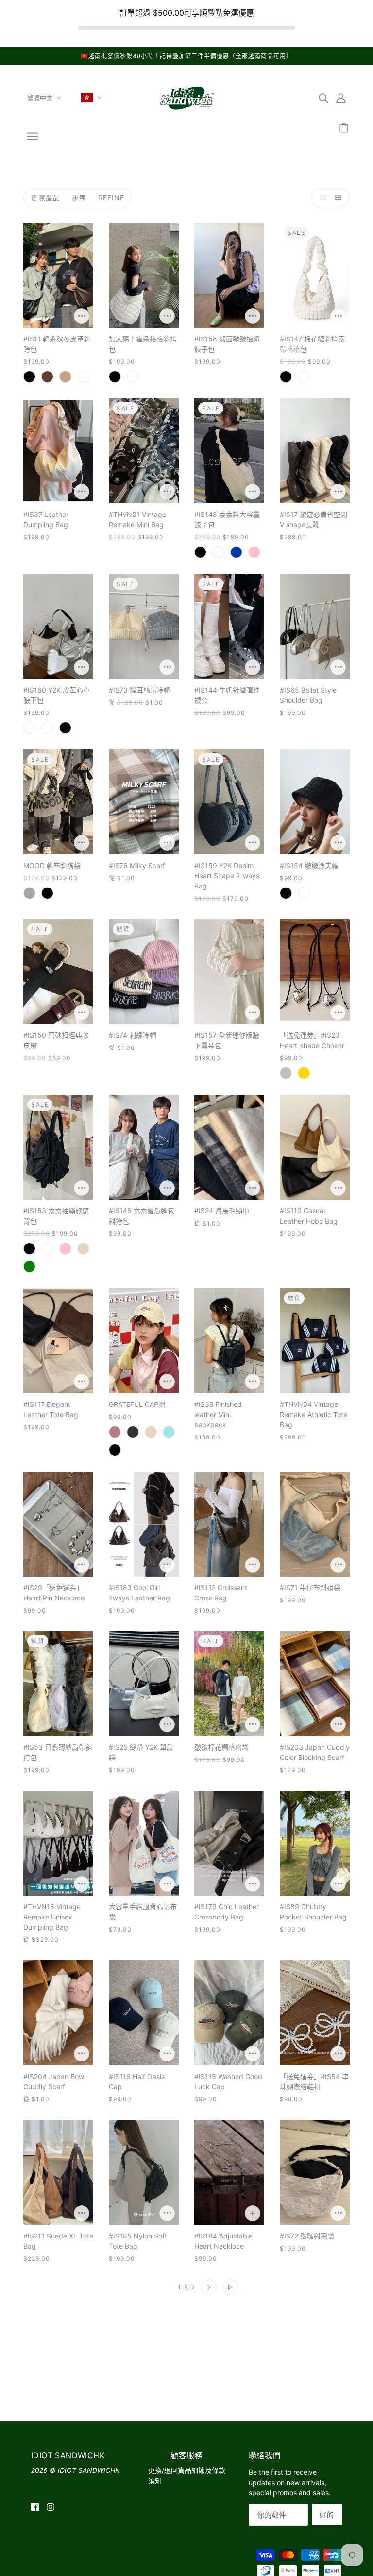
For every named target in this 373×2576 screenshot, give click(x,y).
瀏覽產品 (46, 198)
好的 (327, 2514)
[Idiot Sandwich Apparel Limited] (186, 112)
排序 (79, 198)
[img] (323, 98)
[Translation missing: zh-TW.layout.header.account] (341, 98)
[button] (321, 197)
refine (111, 198)
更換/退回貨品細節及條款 (187, 2470)
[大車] (345, 128)
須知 (155, 2480)
